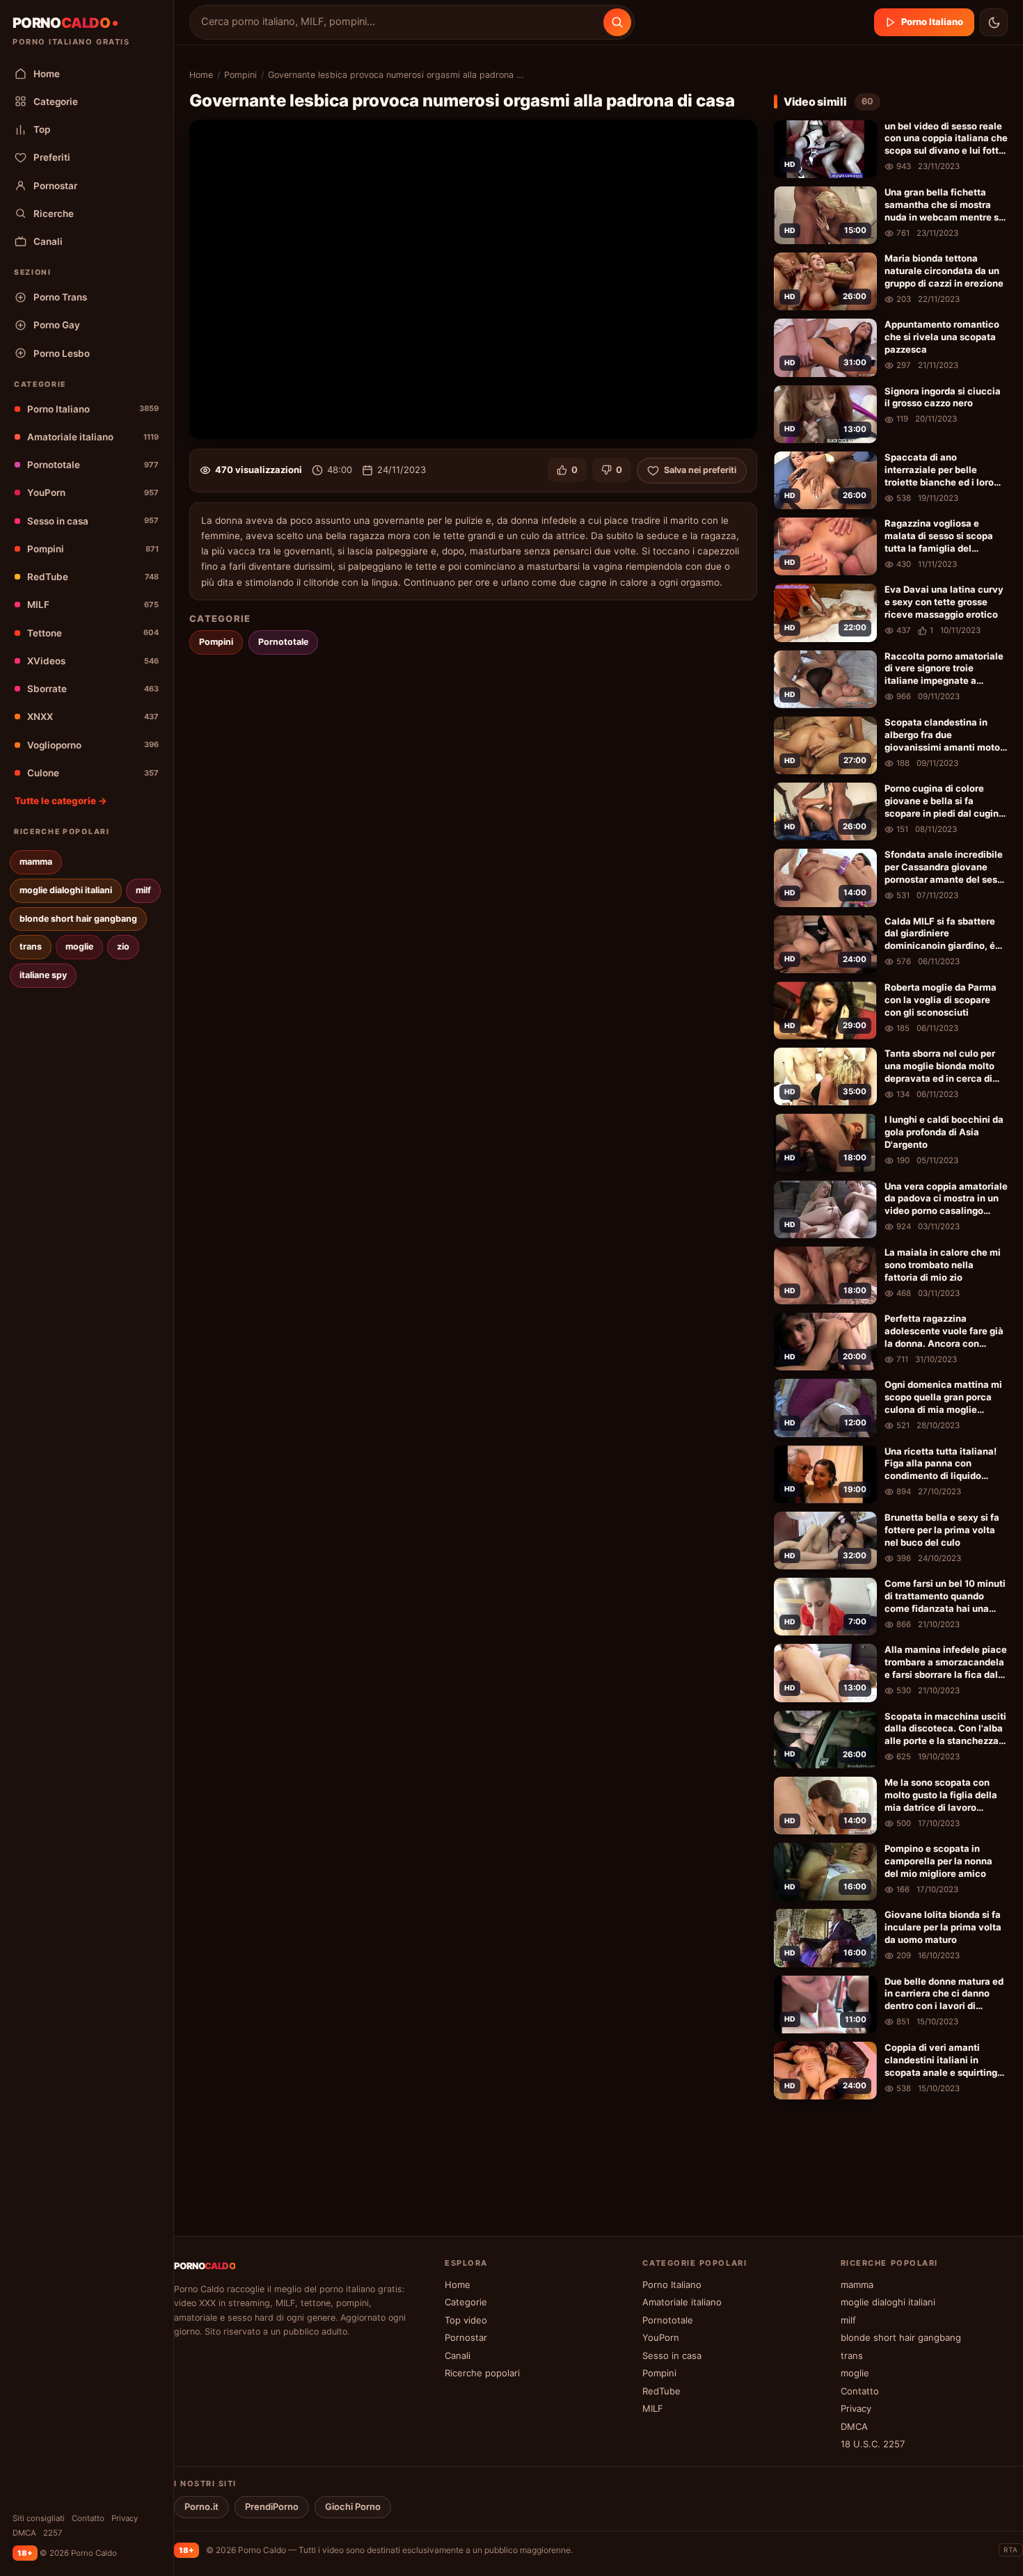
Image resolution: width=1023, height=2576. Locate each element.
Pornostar (55, 186)
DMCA (24, 2533)
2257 (53, 2533)
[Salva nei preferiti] (863, 133)
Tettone (93, 633)
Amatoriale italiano (93, 437)
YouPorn (93, 493)
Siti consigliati (39, 2518)
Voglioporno (93, 745)
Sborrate (93, 689)
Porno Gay (57, 325)
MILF (93, 605)
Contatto (88, 2518)
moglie (79, 946)
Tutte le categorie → (61, 801)
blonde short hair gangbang (78, 919)
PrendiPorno (272, 2506)
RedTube (93, 577)
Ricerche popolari (482, 2373)
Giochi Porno (353, 2506)
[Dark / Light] (994, 22)
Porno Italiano (93, 409)
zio (123, 946)
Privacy (125, 2518)
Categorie (56, 102)
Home (47, 74)
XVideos (93, 661)
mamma (36, 862)
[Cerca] (617, 22)
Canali (48, 241)
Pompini (93, 549)
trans (31, 946)
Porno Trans (60, 297)
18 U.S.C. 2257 (873, 2444)
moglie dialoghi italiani (66, 890)
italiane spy (43, 975)
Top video (466, 2320)
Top (42, 129)
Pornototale (93, 465)
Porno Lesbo (62, 353)
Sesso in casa (93, 521)
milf (143, 890)
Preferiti (52, 157)
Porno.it (201, 2506)
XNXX (93, 717)
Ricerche (54, 214)
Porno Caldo (262, 2550)
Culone (93, 773)
